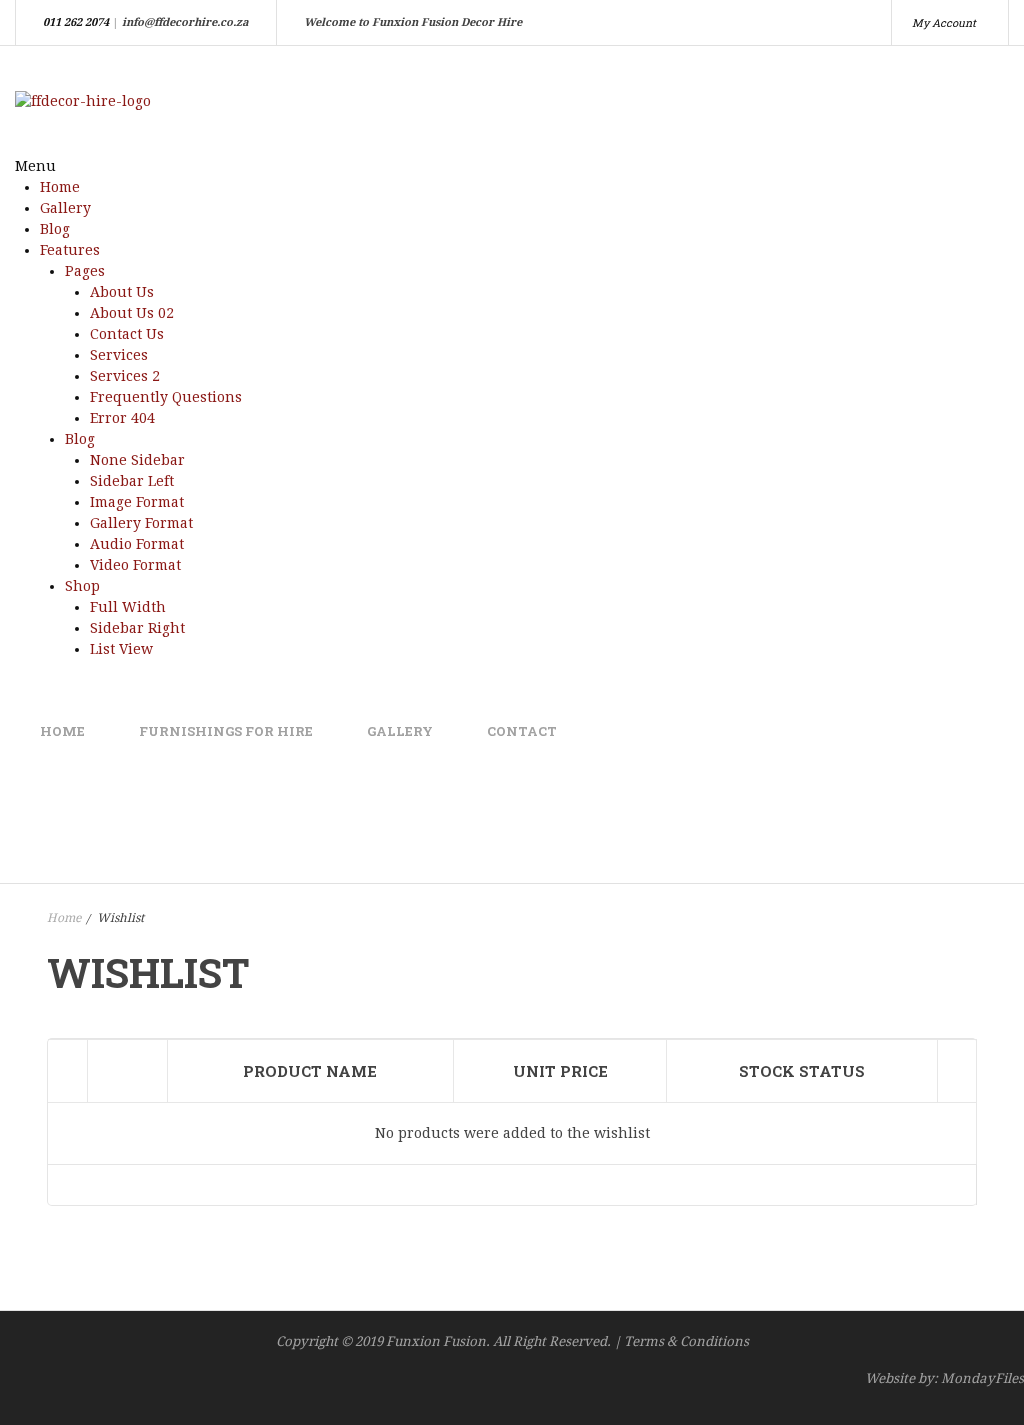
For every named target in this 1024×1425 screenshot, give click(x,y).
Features (70, 250)
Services (119, 355)
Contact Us (127, 334)
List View (121, 649)
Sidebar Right (137, 628)
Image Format (137, 502)
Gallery (65, 208)
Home (60, 187)
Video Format (135, 565)
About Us (122, 292)
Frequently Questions (166, 397)
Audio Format (137, 544)
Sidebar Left (132, 481)
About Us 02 (132, 313)
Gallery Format (141, 523)
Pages (85, 271)
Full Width (128, 607)
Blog (55, 229)
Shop (82, 586)
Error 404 (122, 418)
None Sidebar (137, 460)
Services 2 (125, 376)
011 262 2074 (76, 22)
